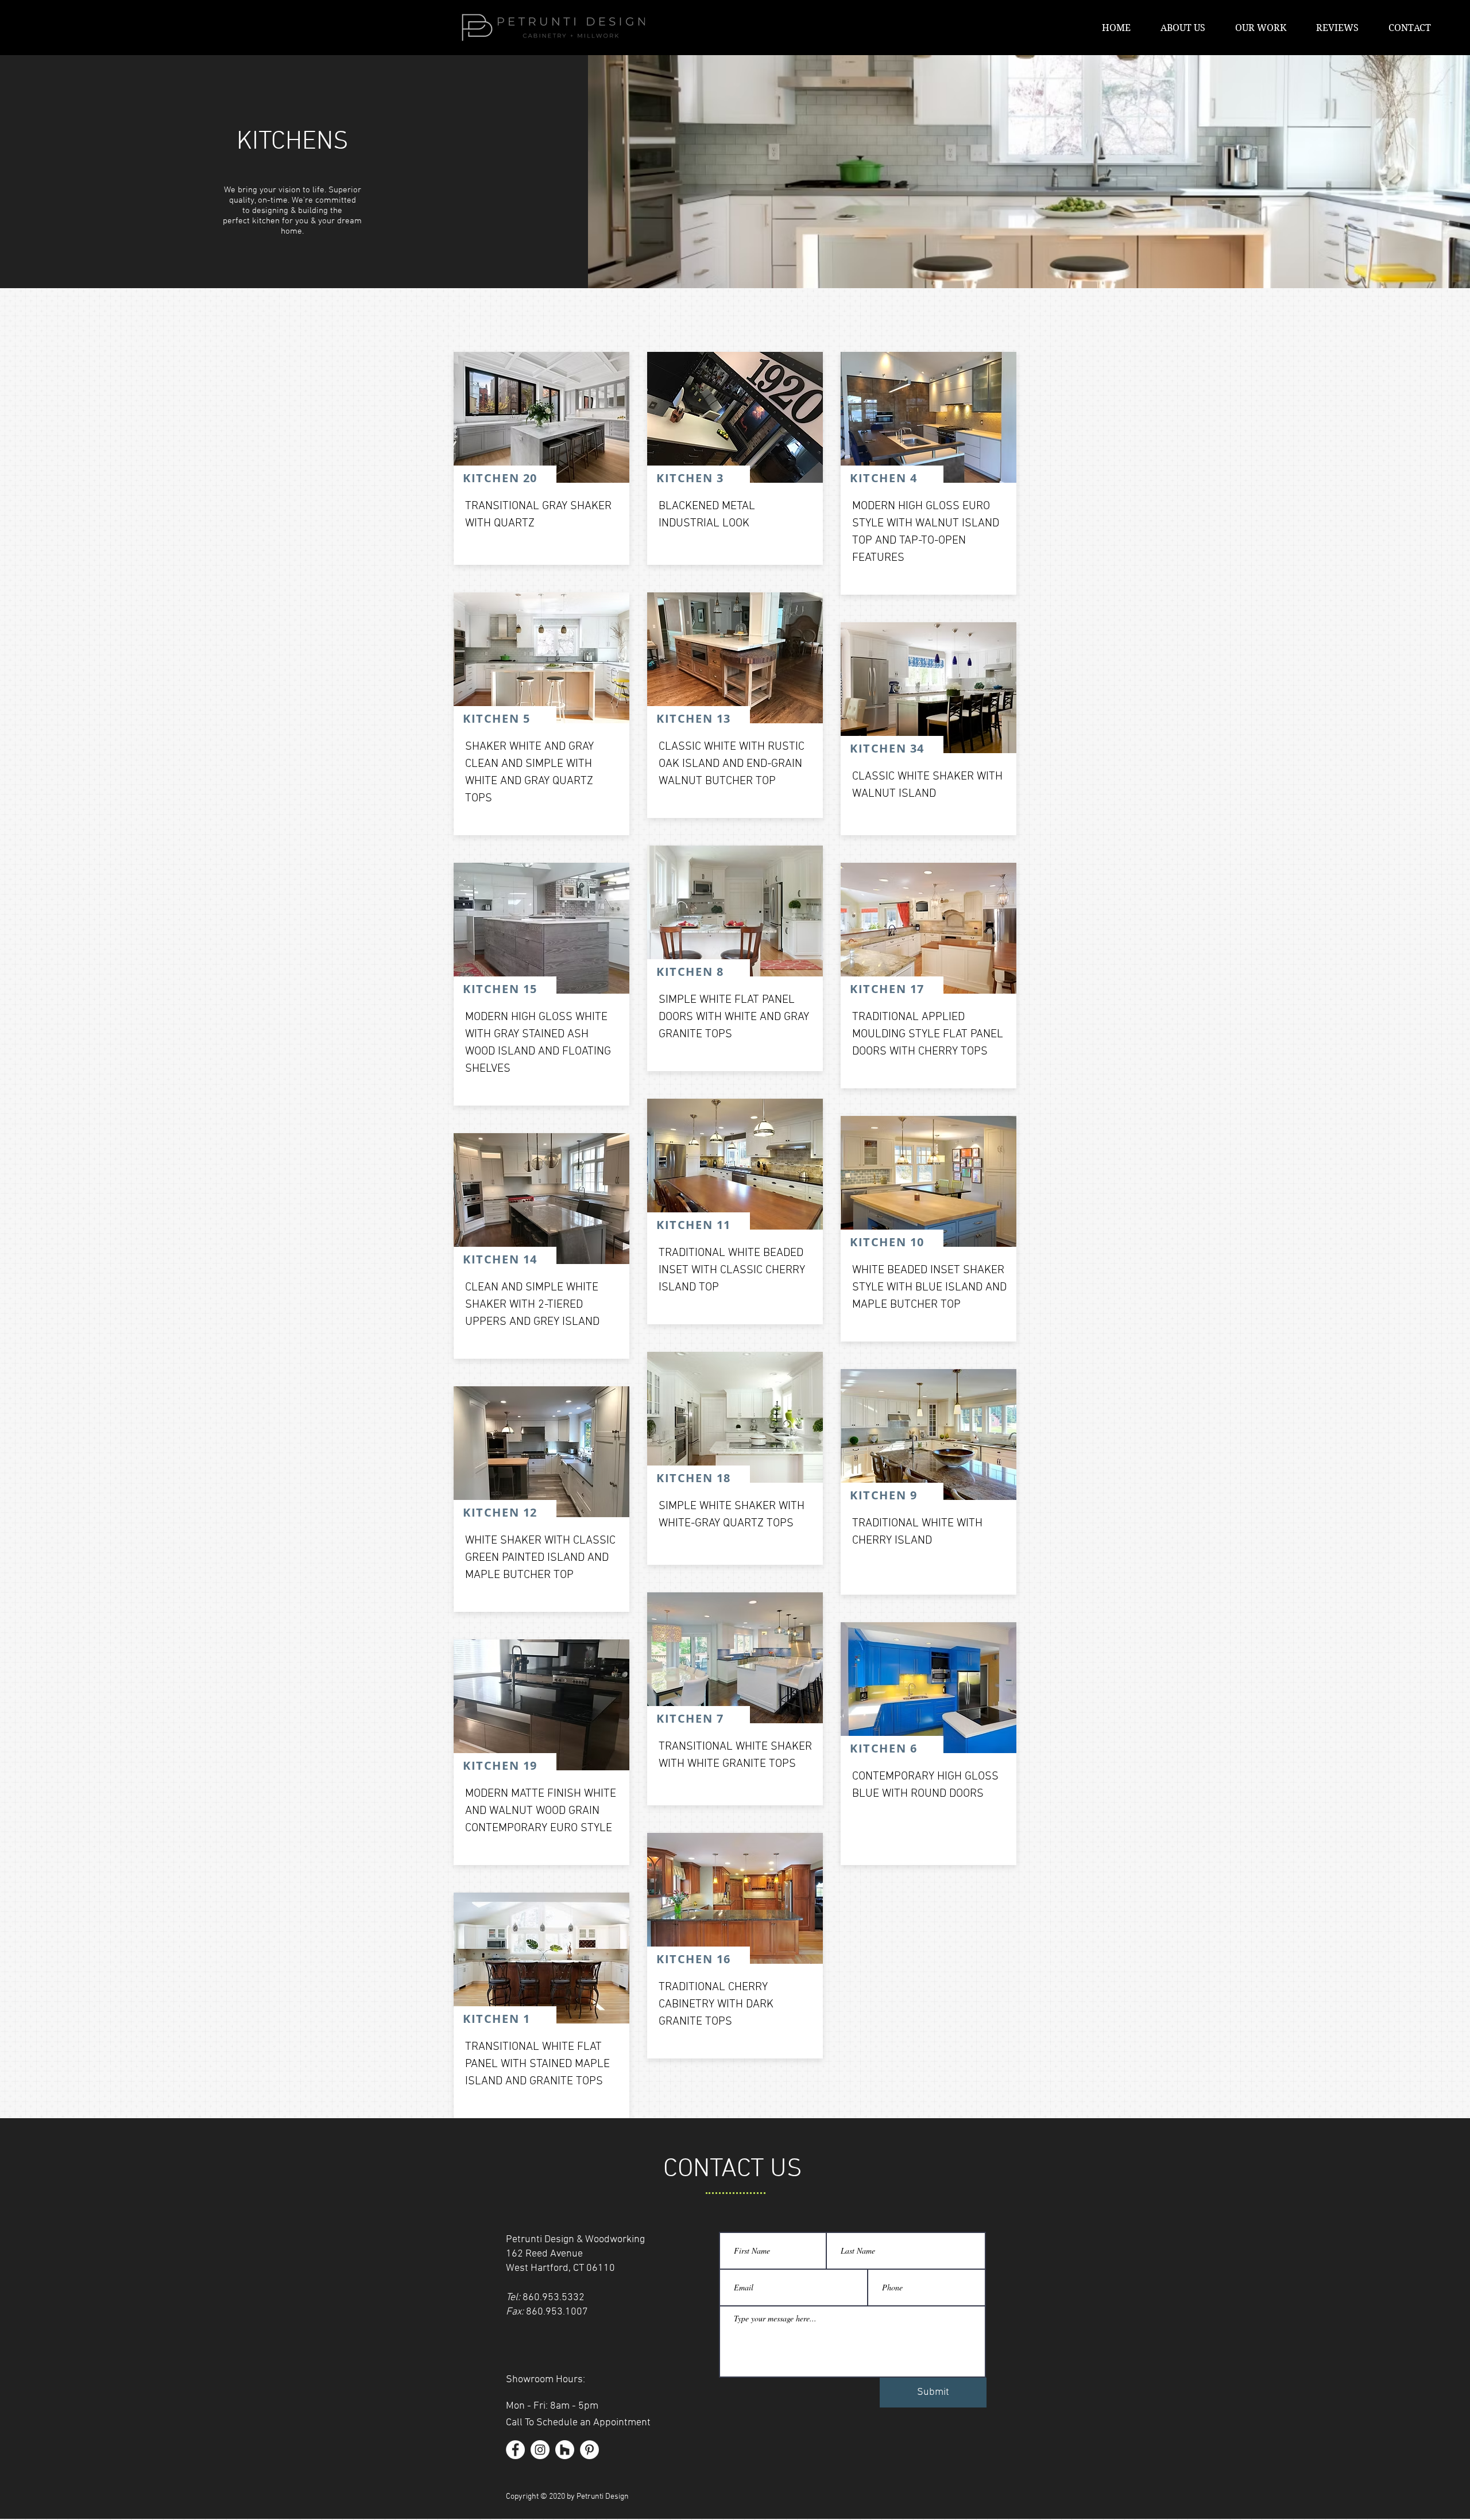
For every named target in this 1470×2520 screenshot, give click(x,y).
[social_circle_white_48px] (565, 2450)
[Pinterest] (589, 2450)
